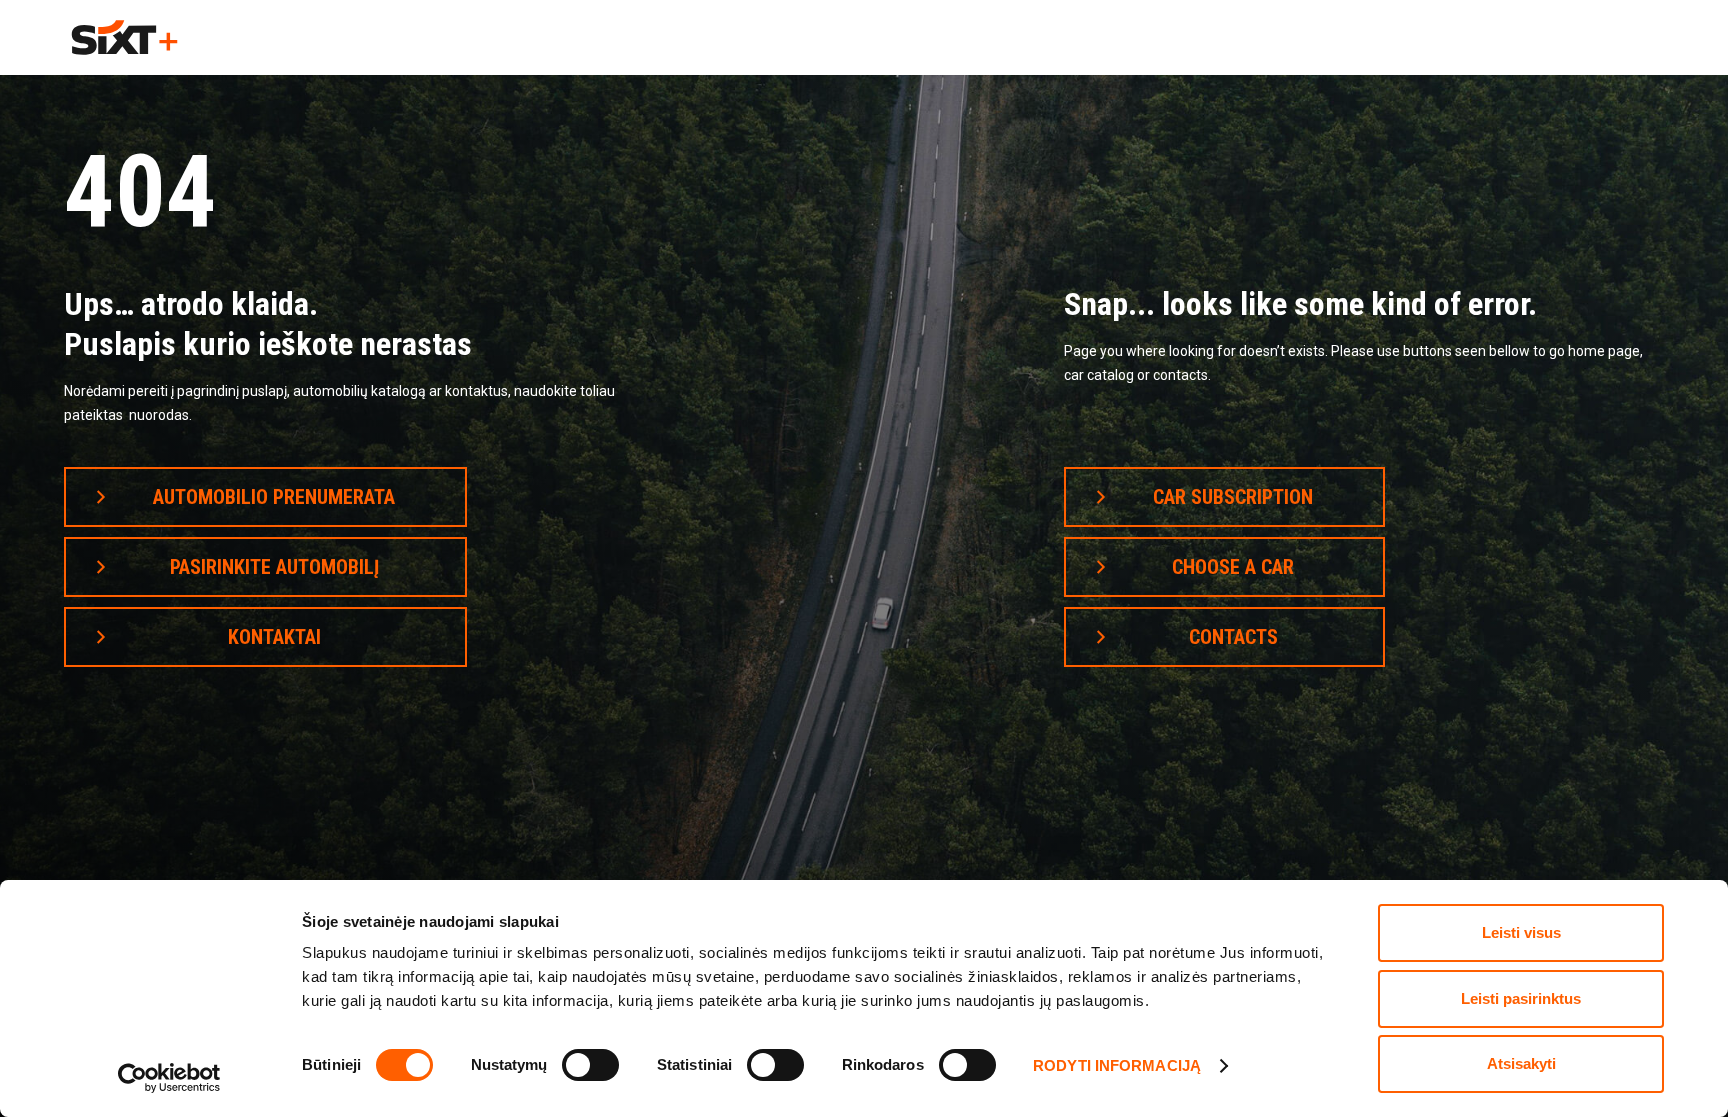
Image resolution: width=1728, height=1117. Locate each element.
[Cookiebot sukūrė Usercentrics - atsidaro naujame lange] (169, 1078)
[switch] (590, 1065)
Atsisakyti (1521, 1063)
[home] (124, 37)
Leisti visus (1521, 932)
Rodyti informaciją (1117, 1065)
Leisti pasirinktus (1521, 998)
